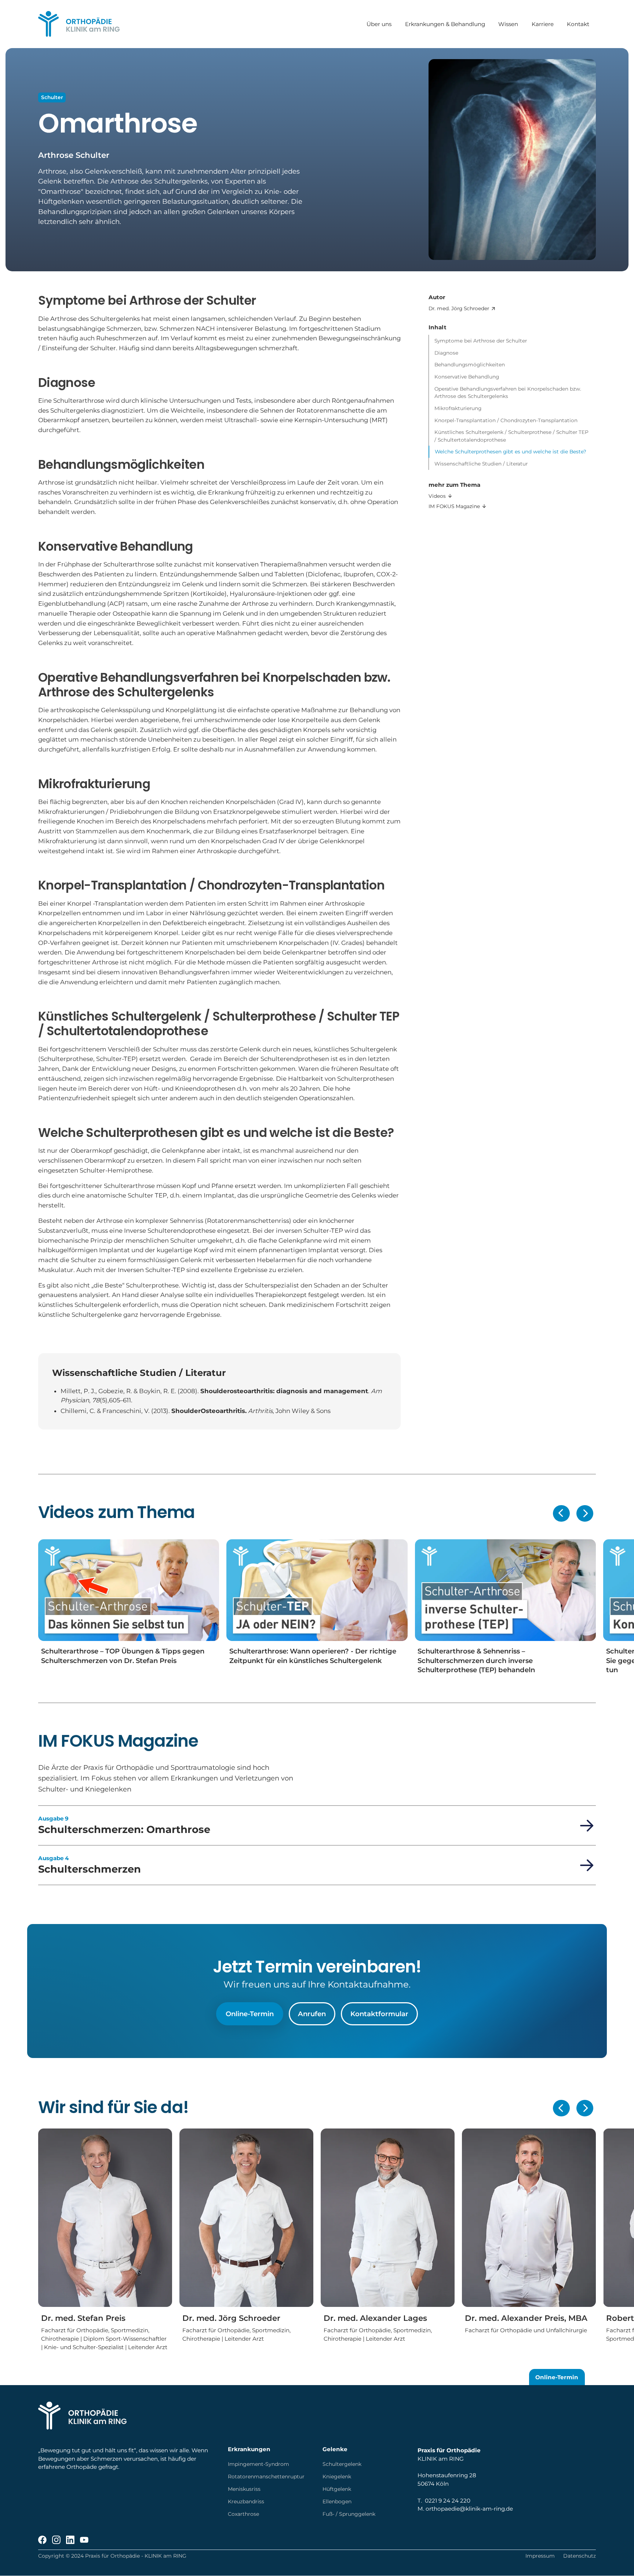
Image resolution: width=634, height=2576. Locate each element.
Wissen (508, 24)
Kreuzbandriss (246, 2501)
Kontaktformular (379, 2014)
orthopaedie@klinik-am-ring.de (469, 2509)
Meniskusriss (244, 2489)
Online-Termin (250, 2014)
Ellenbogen (337, 2501)
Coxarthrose (243, 2514)
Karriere (542, 24)
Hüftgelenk (337, 2489)
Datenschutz (580, 2556)
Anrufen (312, 2014)
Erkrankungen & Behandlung (445, 24)
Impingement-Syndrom (258, 2464)
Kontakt (578, 24)
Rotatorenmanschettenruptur (266, 2477)
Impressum (540, 2556)
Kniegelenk (337, 2477)
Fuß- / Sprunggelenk (349, 2514)
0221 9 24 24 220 (448, 2501)
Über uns (379, 24)
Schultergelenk (342, 2464)
